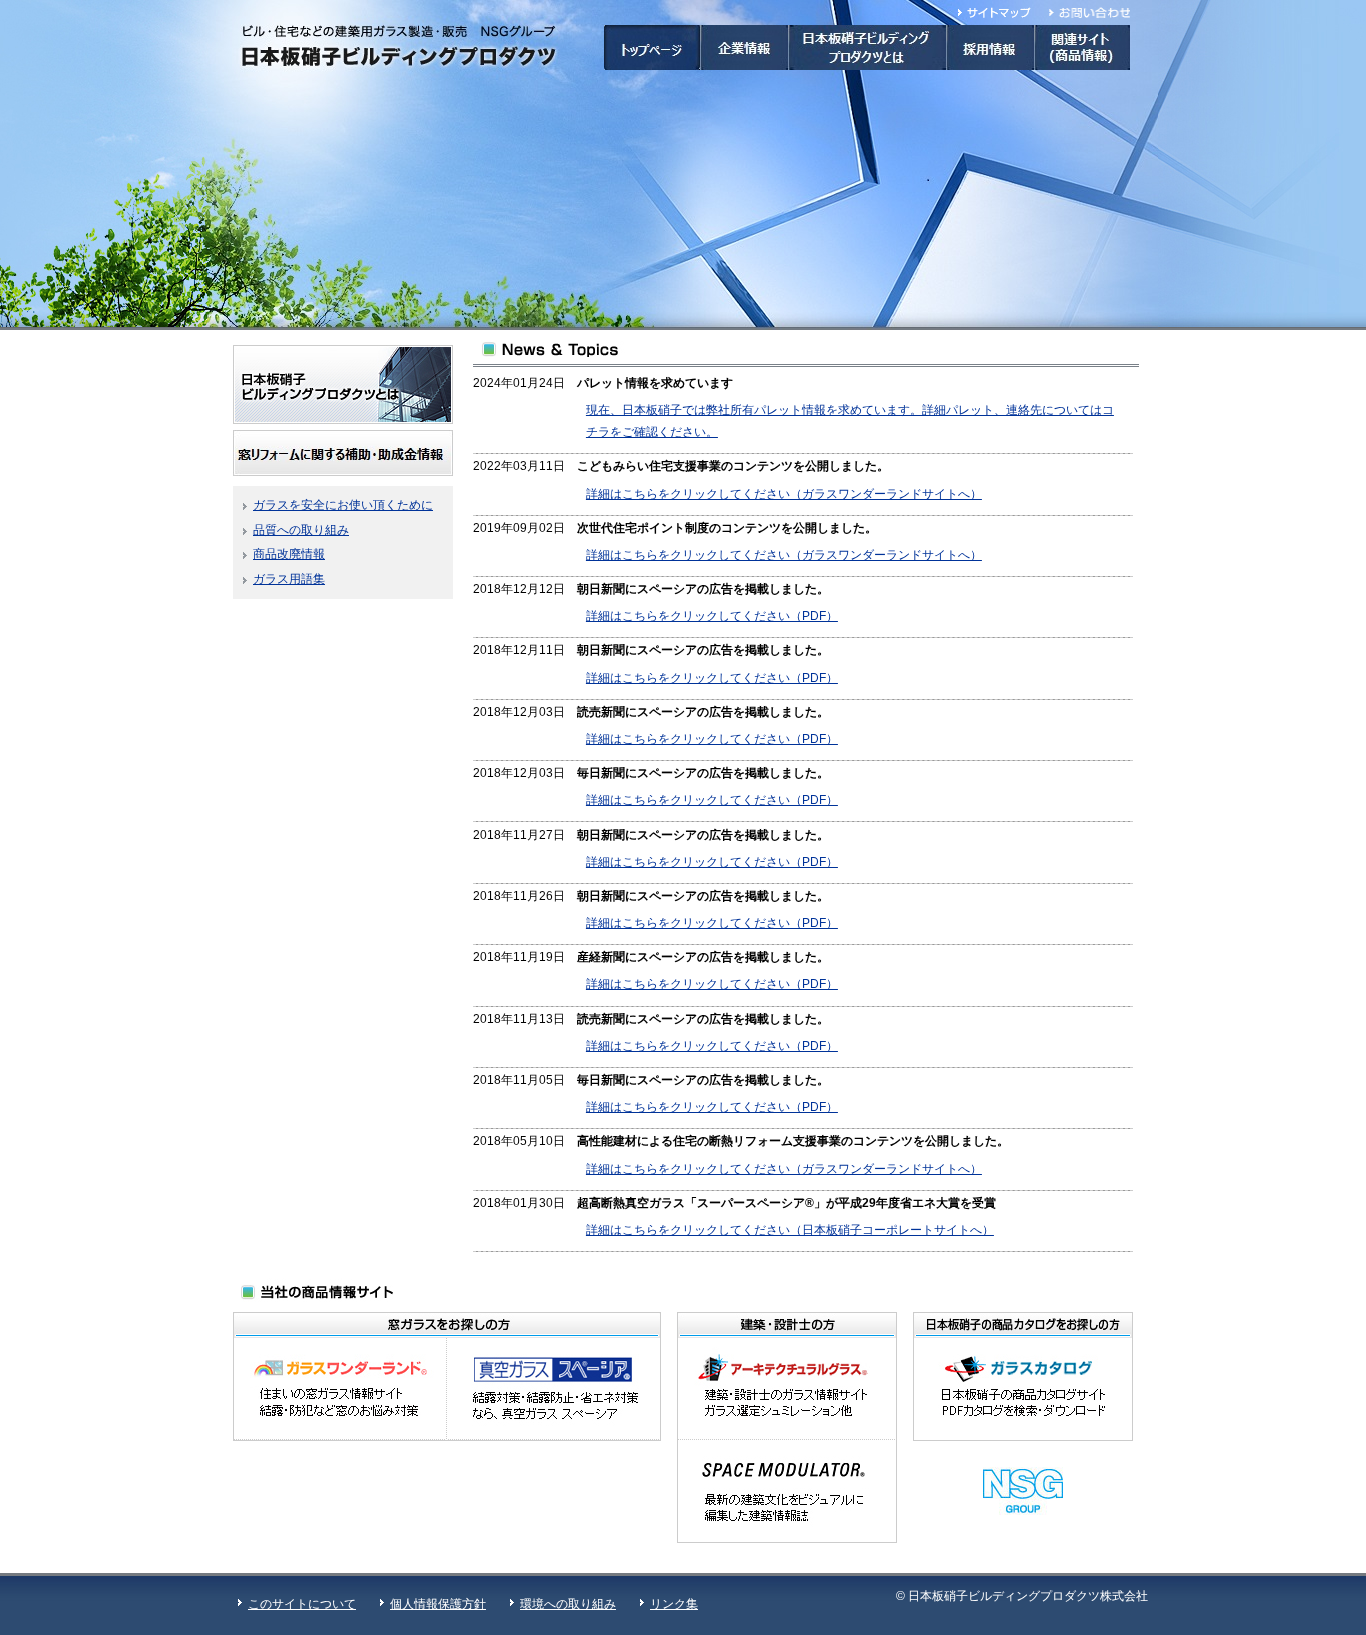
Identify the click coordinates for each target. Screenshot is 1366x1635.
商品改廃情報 (289, 554)
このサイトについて (302, 1604)
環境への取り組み (568, 1604)
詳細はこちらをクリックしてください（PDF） (712, 616)
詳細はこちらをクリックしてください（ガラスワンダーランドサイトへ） (784, 494)
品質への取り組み (301, 530)
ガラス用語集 (289, 579)
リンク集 (674, 1604)
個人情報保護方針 (438, 1604)
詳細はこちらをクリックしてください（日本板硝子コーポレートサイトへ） (790, 1230)
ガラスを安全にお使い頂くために (343, 505)
